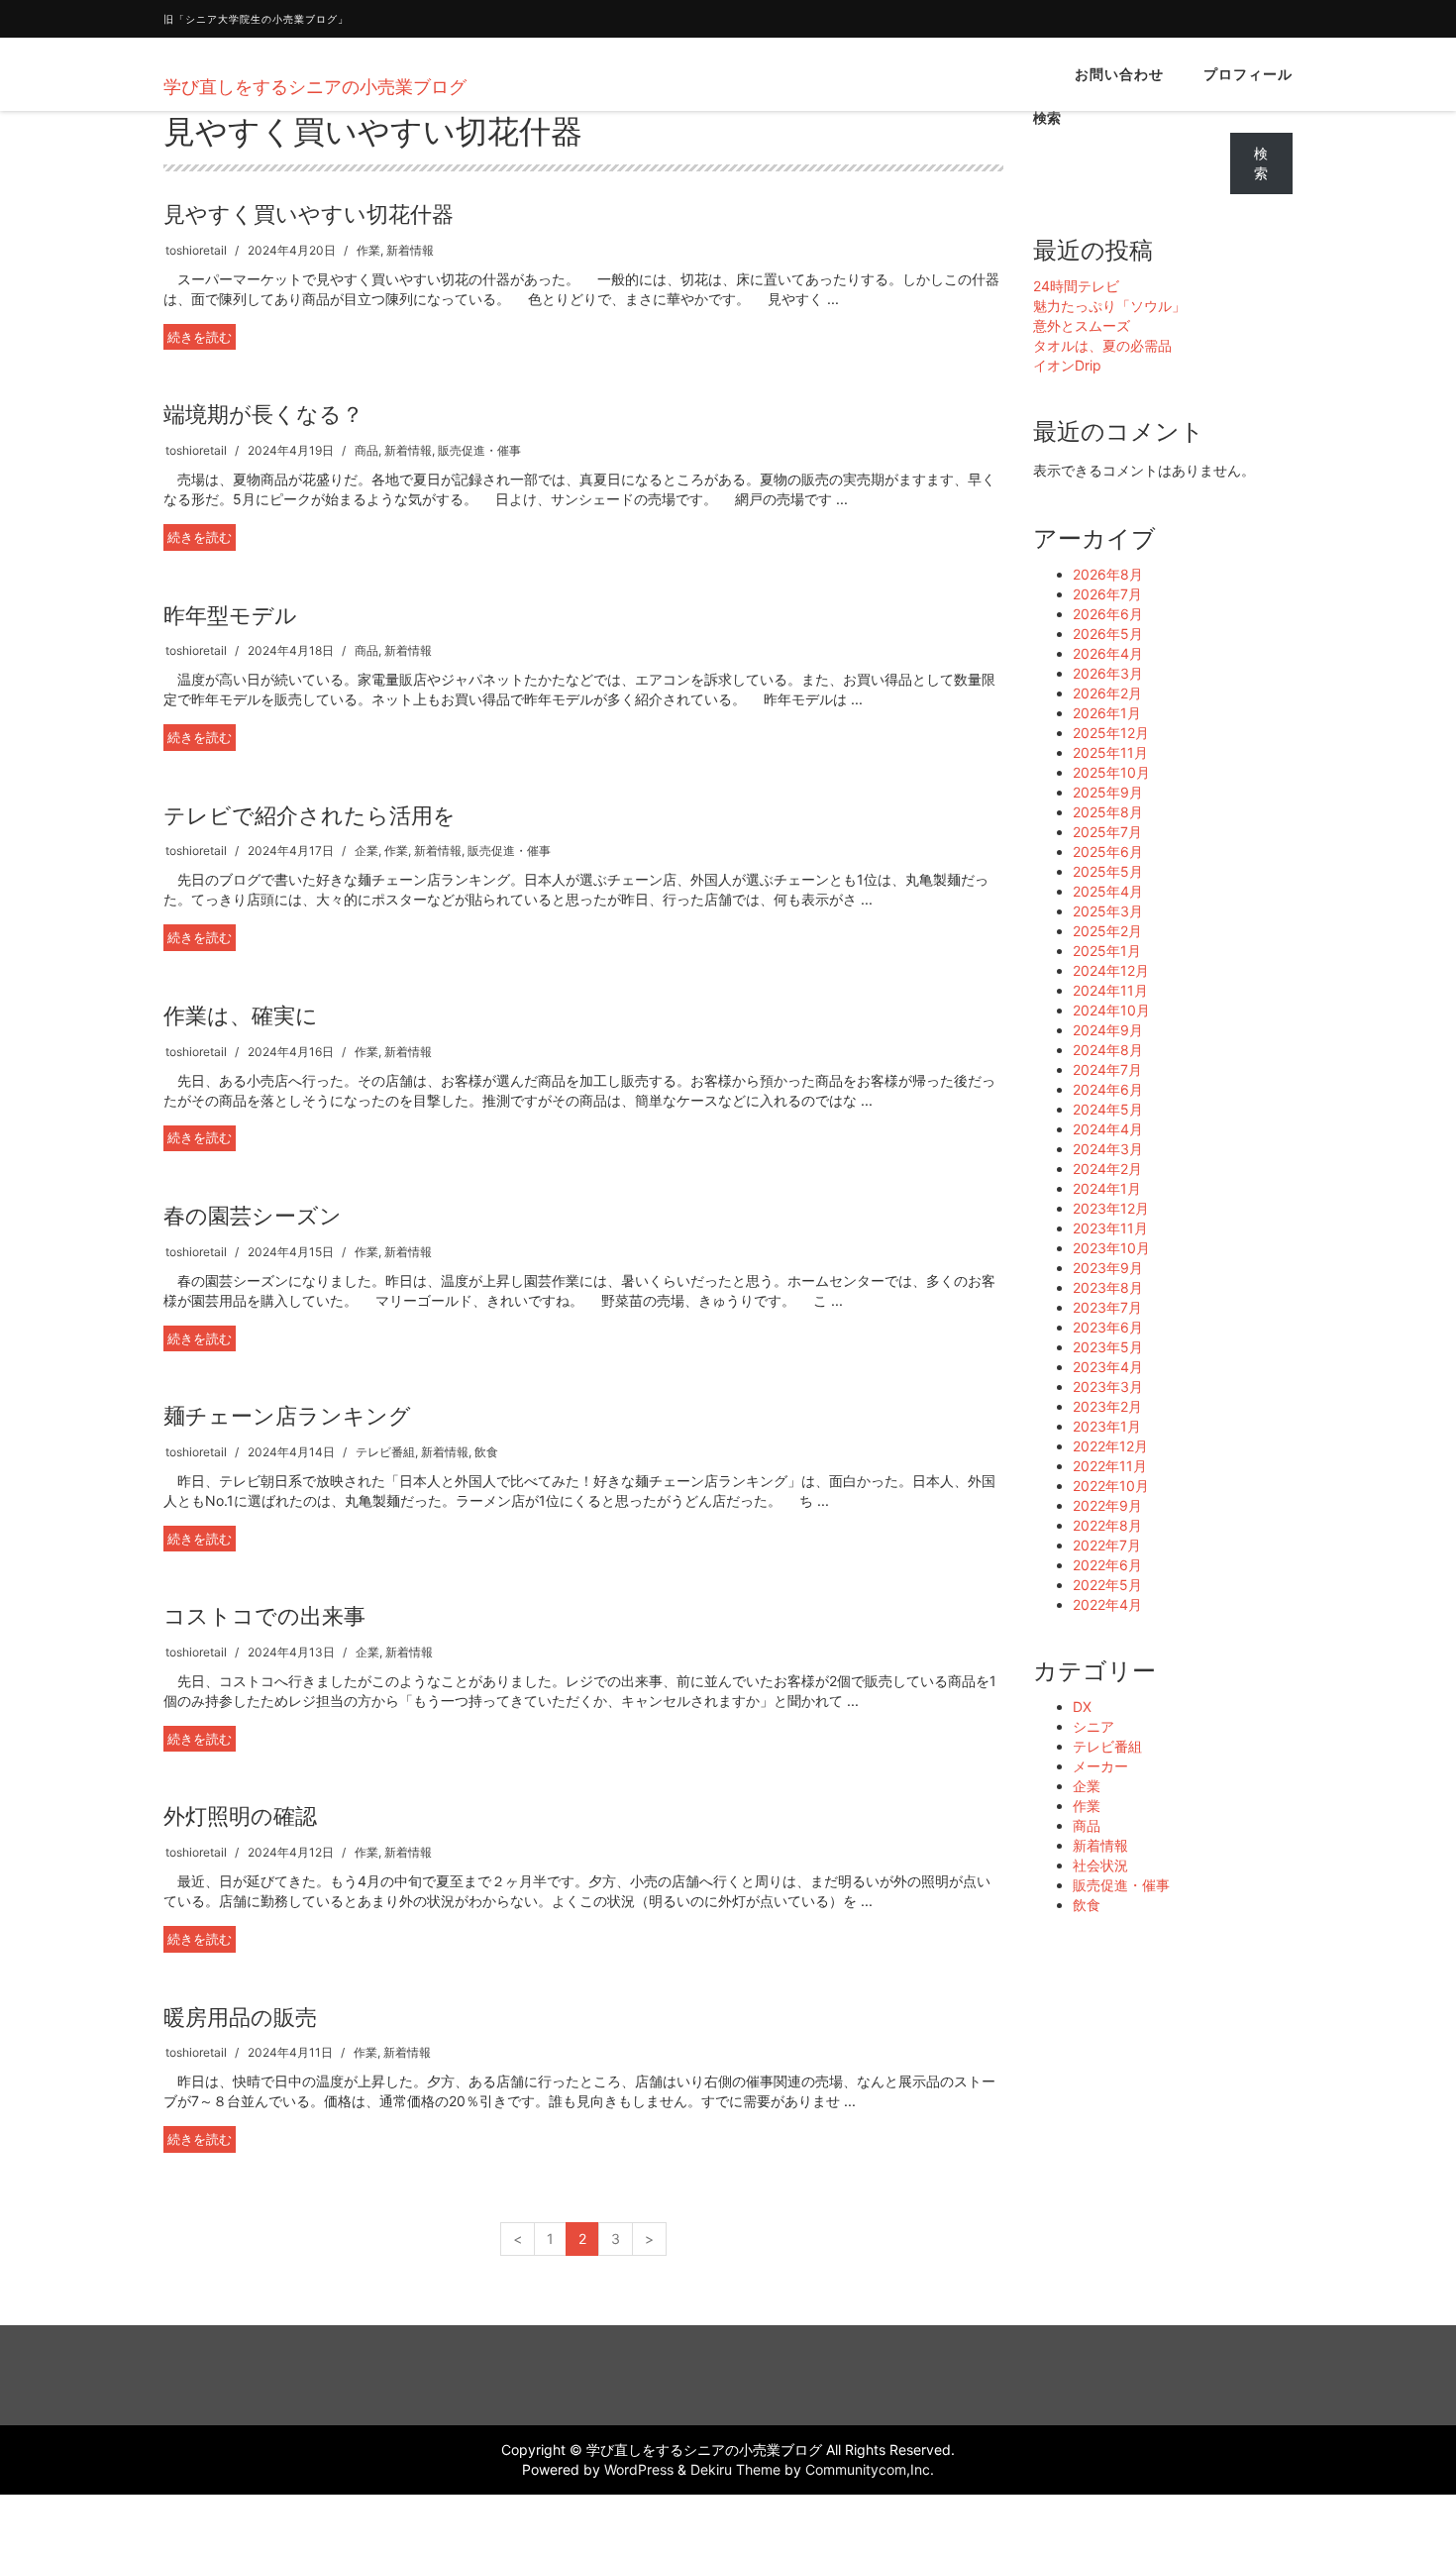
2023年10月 (1111, 1248)
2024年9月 (1108, 1030)
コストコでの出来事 (264, 1616)
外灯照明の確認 (240, 1816)
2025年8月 (1108, 812)
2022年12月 (1110, 1446)
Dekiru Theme (735, 2469)
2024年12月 (1111, 970)
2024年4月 (1108, 1129)
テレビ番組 (385, 1452)
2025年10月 (1111, 772)
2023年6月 (1108, 1327)
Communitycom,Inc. (870, 2469)
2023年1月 (1107, 1426)
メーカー (1100, 1766)
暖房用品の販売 (240, 2017)
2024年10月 (1111, 1010)
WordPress (639, 2469)
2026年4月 (1108, 653)
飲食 (486, 1452)
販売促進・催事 (479, 450)
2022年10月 (1111, 1486)
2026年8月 (1108, 574)
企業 (366, 851)
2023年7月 (1107, 1307)
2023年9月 (1108, 1268)
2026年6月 (1108, 614)
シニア (1093, 1726)
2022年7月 (1107, 1545)
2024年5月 (1108, 1109)
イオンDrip (1067, 365)
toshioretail (196, 250)
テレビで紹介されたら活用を (310, 815)
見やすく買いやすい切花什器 (309, 214)
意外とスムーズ (1082, 325)
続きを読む (200, 337)
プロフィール (1248, 74)
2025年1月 (1107, 951)
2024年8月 (1108, 1050)
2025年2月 (1107, 931)
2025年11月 (1110, 752)
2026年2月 (1107, 693)
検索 (1047, 117)
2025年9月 (1108, 792)
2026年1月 (1107, 713)
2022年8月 (1107, 1525)
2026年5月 (1108, 634)
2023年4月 (1108, 1367)
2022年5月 (1107, 1585)
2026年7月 (1107, 594)
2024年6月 (1108, 1089)
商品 (366, 450)
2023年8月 (1108, 1287)
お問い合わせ (1119, 74)
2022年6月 (1107, 1565)
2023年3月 (1108, 1387)
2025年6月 (1108, 852)
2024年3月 (1108, 1149)
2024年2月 (1107, 1169)
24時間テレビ (1076, 286)
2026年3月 (1108, 673)
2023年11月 (1110, 1228)
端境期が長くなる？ (263, 414)
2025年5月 (1108, 871)
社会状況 (1100, 1865)
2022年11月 (1110, 1466)
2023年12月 (1111, 1208)
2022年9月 (1107, 1505)
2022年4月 (1107, 1604)
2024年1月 (1107, 1188)
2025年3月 (1108, 911)
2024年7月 (1107, 1069)
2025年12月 (1111, 733)
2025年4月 (1108, 891)
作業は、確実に (241, 1015)
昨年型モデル (230, 615)
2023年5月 (1108, 1347)
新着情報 (410, 250)
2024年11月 (1110, 990)
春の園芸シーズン (253, 1216)
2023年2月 (1107, 1406)
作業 (368, 250)
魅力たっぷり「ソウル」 (1109, 306)
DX (1082, 1707)
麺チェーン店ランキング (287, 1416)
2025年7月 (1107, 832)
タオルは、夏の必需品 (1102, 345)
